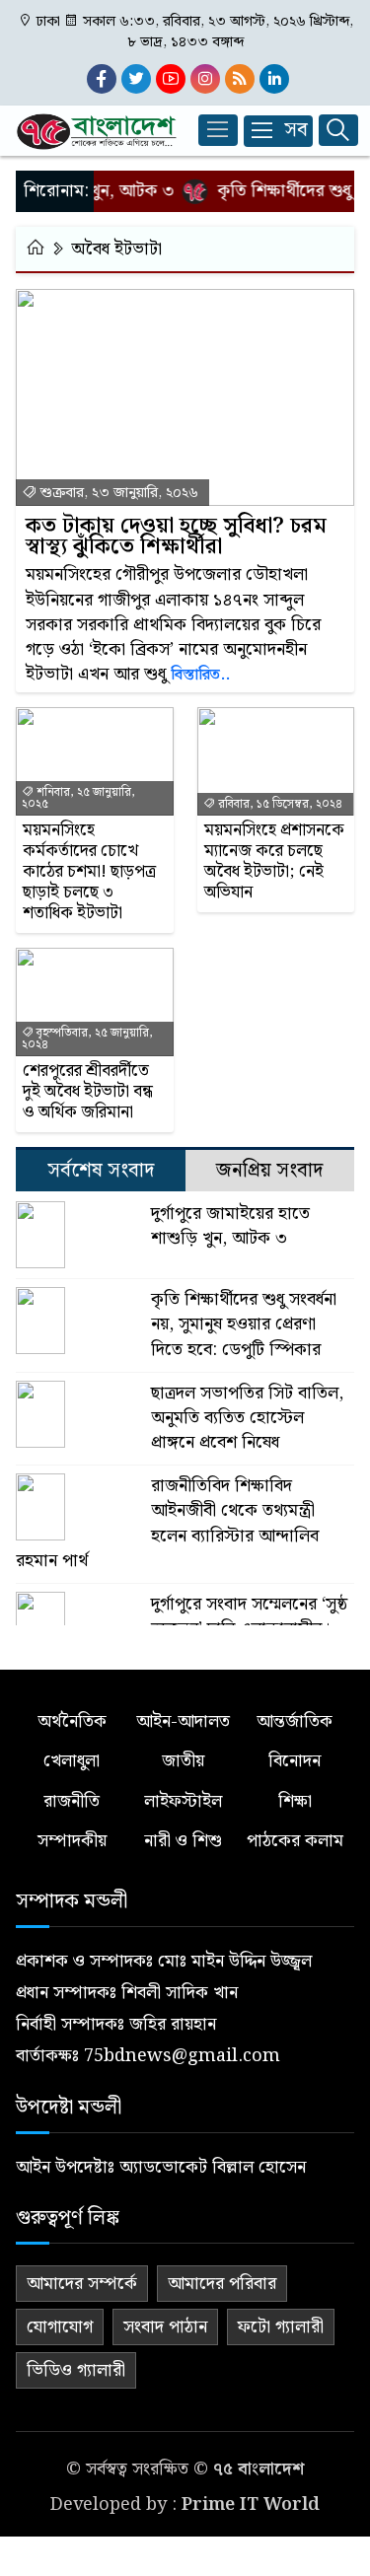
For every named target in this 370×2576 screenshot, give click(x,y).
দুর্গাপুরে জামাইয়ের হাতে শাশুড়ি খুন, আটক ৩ (230, 1226)
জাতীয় (183, 1761)
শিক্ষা (295, 1801)
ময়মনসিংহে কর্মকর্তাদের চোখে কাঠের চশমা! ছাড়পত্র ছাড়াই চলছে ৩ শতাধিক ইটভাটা (89, 872)
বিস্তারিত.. (200, 675)
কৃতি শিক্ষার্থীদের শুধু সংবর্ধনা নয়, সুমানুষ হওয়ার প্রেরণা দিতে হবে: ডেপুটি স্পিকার (244, 1324)
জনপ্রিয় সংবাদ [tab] (269, 1171)
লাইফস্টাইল (183, 1801)
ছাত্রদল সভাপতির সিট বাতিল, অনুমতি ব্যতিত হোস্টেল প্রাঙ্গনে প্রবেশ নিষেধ (247, 1418)
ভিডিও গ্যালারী (76, 2370)
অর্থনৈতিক (72, 1721)
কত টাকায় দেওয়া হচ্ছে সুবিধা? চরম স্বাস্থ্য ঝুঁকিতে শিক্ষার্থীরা (176, 537)
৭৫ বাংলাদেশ (259, 2469)
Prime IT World (251, 2504)
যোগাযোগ (60, 2327)
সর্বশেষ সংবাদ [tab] (101, 1171)
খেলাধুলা (72, 1761)
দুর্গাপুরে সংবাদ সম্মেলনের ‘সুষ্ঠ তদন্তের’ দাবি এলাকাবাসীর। (249, 1616)
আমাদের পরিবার (222, 2284)
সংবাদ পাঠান (165, 2327)
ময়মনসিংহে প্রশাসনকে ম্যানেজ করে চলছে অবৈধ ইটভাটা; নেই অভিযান (274, 862)
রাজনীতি (72, 1801)
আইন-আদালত (183, 1721)
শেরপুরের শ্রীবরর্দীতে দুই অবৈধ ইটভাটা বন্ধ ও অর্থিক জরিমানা (88, 1092)
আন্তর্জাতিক (295, 1721)
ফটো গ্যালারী (281, 2327)
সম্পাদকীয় (72, 1841)
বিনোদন (295, 1761)
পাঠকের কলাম (295, 1841)
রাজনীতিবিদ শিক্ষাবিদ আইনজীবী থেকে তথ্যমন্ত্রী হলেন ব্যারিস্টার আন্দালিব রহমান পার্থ (167, 1523)
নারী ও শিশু (183, 1841)
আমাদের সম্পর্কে (82, 2284)
